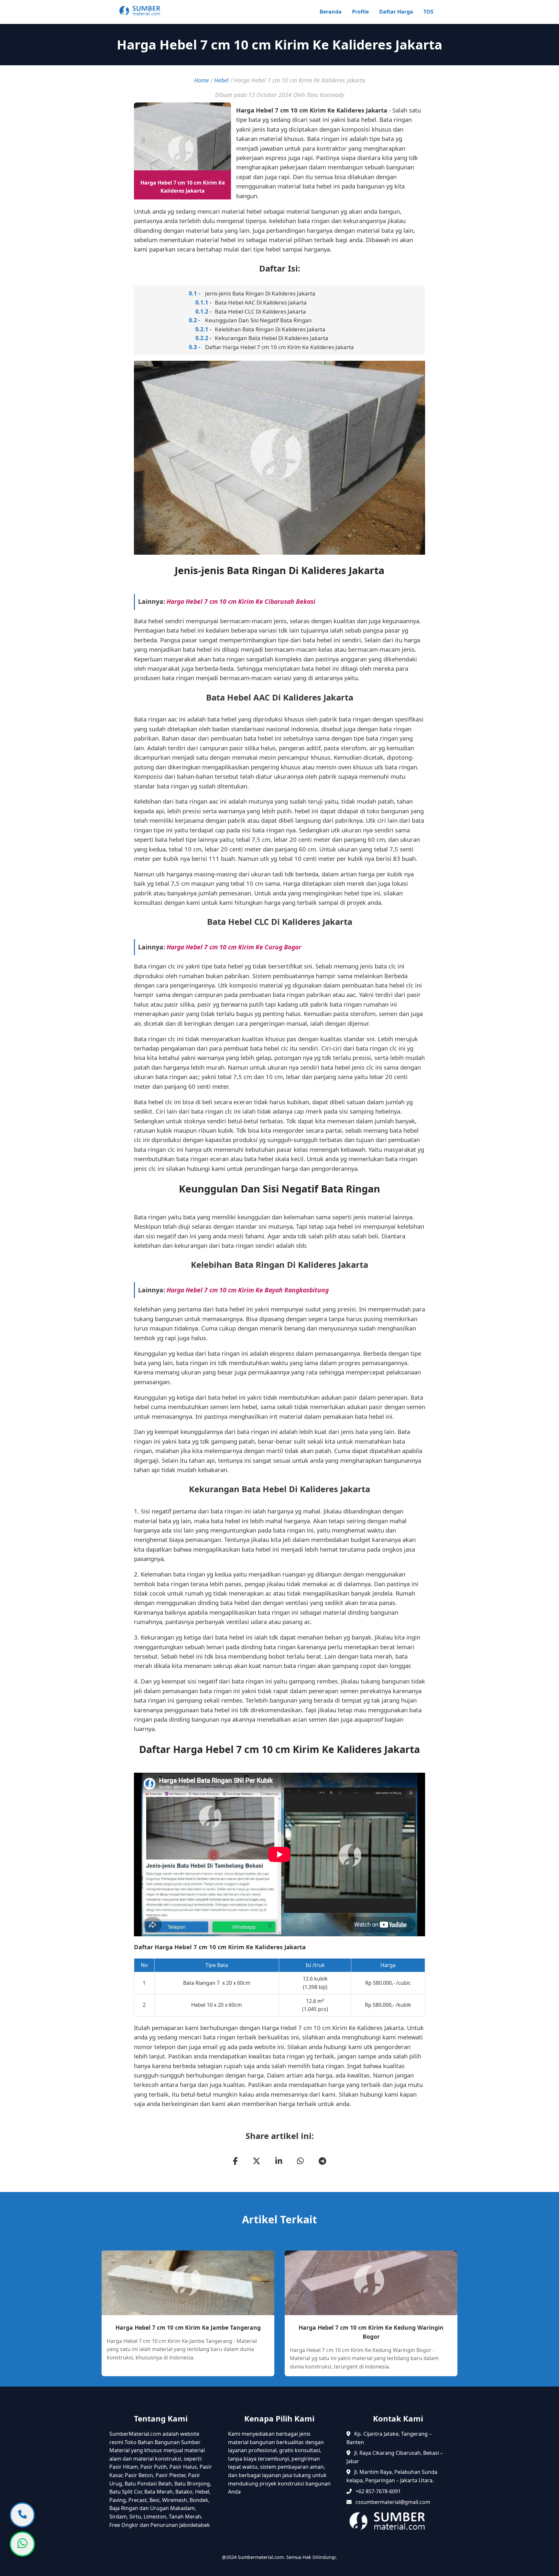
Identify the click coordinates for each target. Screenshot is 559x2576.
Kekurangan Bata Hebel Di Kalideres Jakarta (272, 338)
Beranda (331, 12)
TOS (428, 12)
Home (202, 80)
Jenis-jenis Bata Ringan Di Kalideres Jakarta (260, 293)
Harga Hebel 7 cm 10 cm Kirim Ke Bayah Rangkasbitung (248, 1290)
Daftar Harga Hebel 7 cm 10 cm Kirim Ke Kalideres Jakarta (279, 347)
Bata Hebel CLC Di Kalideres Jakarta (260, 311)
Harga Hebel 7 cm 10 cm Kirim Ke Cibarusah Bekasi (241, 601)
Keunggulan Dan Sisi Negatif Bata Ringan (258, 320)
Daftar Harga (396, 12)
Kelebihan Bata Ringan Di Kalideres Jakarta (270, 329)
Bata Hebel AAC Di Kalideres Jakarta (261, 302)
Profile (360, 12)
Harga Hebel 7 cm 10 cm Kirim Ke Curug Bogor (234, 947)
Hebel (221, 80)
